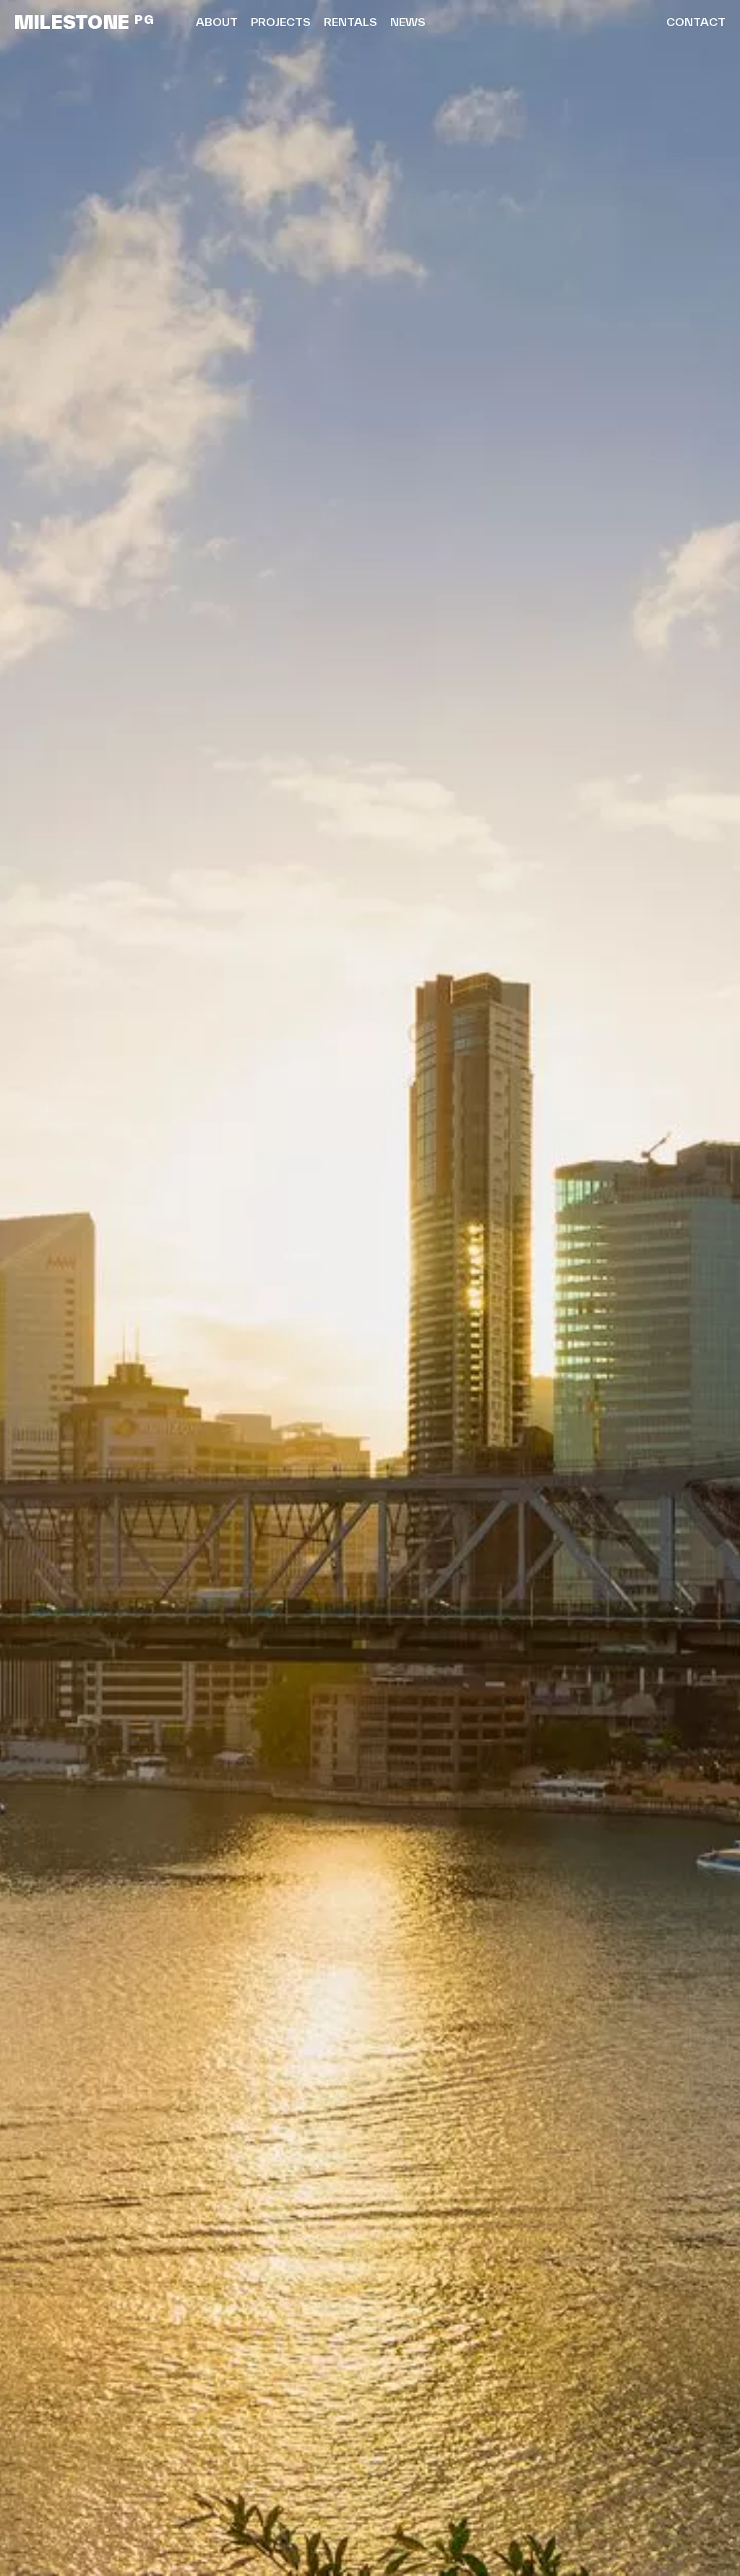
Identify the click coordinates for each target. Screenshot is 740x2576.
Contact (696, 22)
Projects (281, 22)
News (408, 22)
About (217, 22)
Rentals (350, 22)
